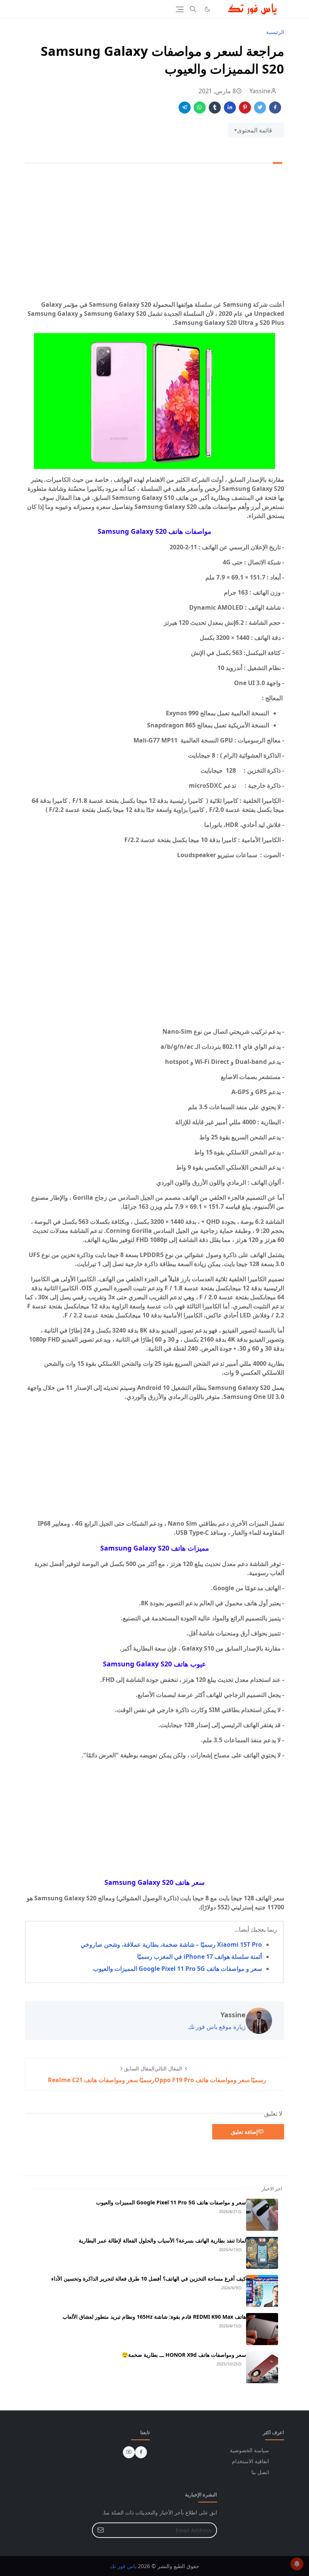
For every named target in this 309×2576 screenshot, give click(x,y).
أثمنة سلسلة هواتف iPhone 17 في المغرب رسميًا (200, 1957)
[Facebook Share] (275, 108)
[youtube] (129, 2452)
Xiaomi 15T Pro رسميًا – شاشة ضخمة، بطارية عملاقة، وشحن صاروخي (171, 1944)
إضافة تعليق (244, 2132)
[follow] (220, 9)
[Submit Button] (101, 2530)
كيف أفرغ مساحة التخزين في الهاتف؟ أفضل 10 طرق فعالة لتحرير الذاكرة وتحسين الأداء (149, 2279)
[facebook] (141, 2452)
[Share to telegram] (185, 108)
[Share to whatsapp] (200, 108)
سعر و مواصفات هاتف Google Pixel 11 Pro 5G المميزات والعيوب (177, 1969)
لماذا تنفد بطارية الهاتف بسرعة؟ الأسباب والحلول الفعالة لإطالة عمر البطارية (162, 2240)
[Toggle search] (193, 9)
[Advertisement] (154, 241)
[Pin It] (245, 108)
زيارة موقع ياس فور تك (217, 2027)
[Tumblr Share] (215, 108)
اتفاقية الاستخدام (250, 2461)
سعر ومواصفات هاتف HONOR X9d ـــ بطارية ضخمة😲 (184, 2355)
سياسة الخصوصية (249, 2450)
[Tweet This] (260, 108)
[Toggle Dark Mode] (207, 9)
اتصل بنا (260, 2472)
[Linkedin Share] (230, 108)
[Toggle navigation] (180, 9)
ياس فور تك (123, 2566)
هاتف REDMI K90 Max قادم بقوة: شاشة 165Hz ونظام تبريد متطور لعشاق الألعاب (154, 2317)
